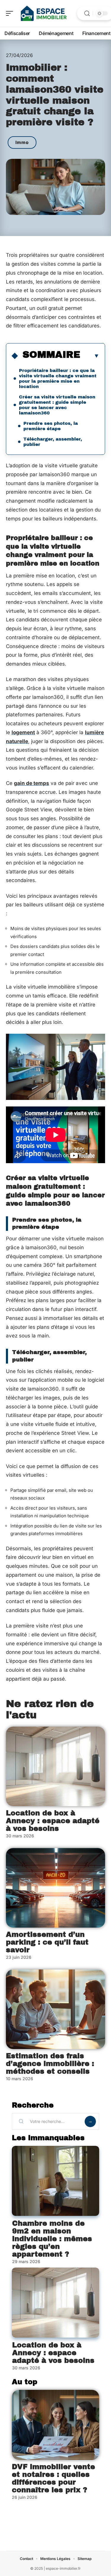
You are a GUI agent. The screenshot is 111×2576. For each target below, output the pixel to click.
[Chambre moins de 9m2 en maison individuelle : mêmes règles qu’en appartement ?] (55, 2181)
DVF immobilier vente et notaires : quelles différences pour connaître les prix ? (53, 2478)
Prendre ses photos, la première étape (51, 426)
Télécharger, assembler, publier (53, 442)
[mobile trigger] (11, 13)
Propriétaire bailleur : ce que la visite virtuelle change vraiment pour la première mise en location (58, 379)
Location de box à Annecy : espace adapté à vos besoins (53, 1821)
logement (23, 732)
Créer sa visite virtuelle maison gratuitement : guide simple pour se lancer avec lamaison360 (57, 405)
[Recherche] (87, 14)
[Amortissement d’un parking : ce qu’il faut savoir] (55, 1888)
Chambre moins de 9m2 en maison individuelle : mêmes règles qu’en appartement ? (52, 2239)
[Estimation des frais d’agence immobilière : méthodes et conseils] (55, 2009)
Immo (22, 142)
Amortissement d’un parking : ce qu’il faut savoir (47, 1942)
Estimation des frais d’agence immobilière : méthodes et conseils (50, 2064)
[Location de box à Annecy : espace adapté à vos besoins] (55, 1766)
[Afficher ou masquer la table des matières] (90, 356)
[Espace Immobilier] (43, 13)
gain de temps (32, 783)
